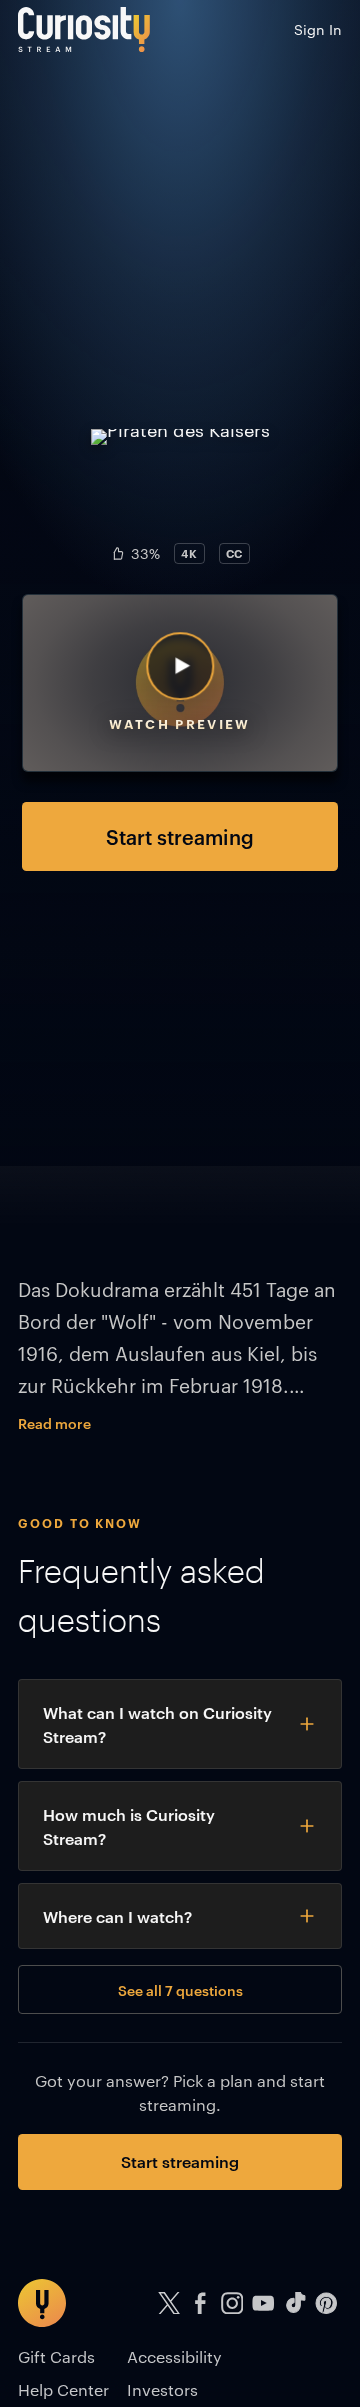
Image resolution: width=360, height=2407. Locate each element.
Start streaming (180, 836)
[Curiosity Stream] (84, 29)
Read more (54, 1422)
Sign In (318, 29)
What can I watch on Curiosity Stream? (157, 1724)
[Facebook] (201, 2303)
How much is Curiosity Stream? (129, 1826)
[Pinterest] (327, 2303)
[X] (169, 2303)
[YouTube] (264, 2303)
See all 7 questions (180, 1989)
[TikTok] (295, 2303)
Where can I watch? (117, 1916)
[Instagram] (232, 2303)
